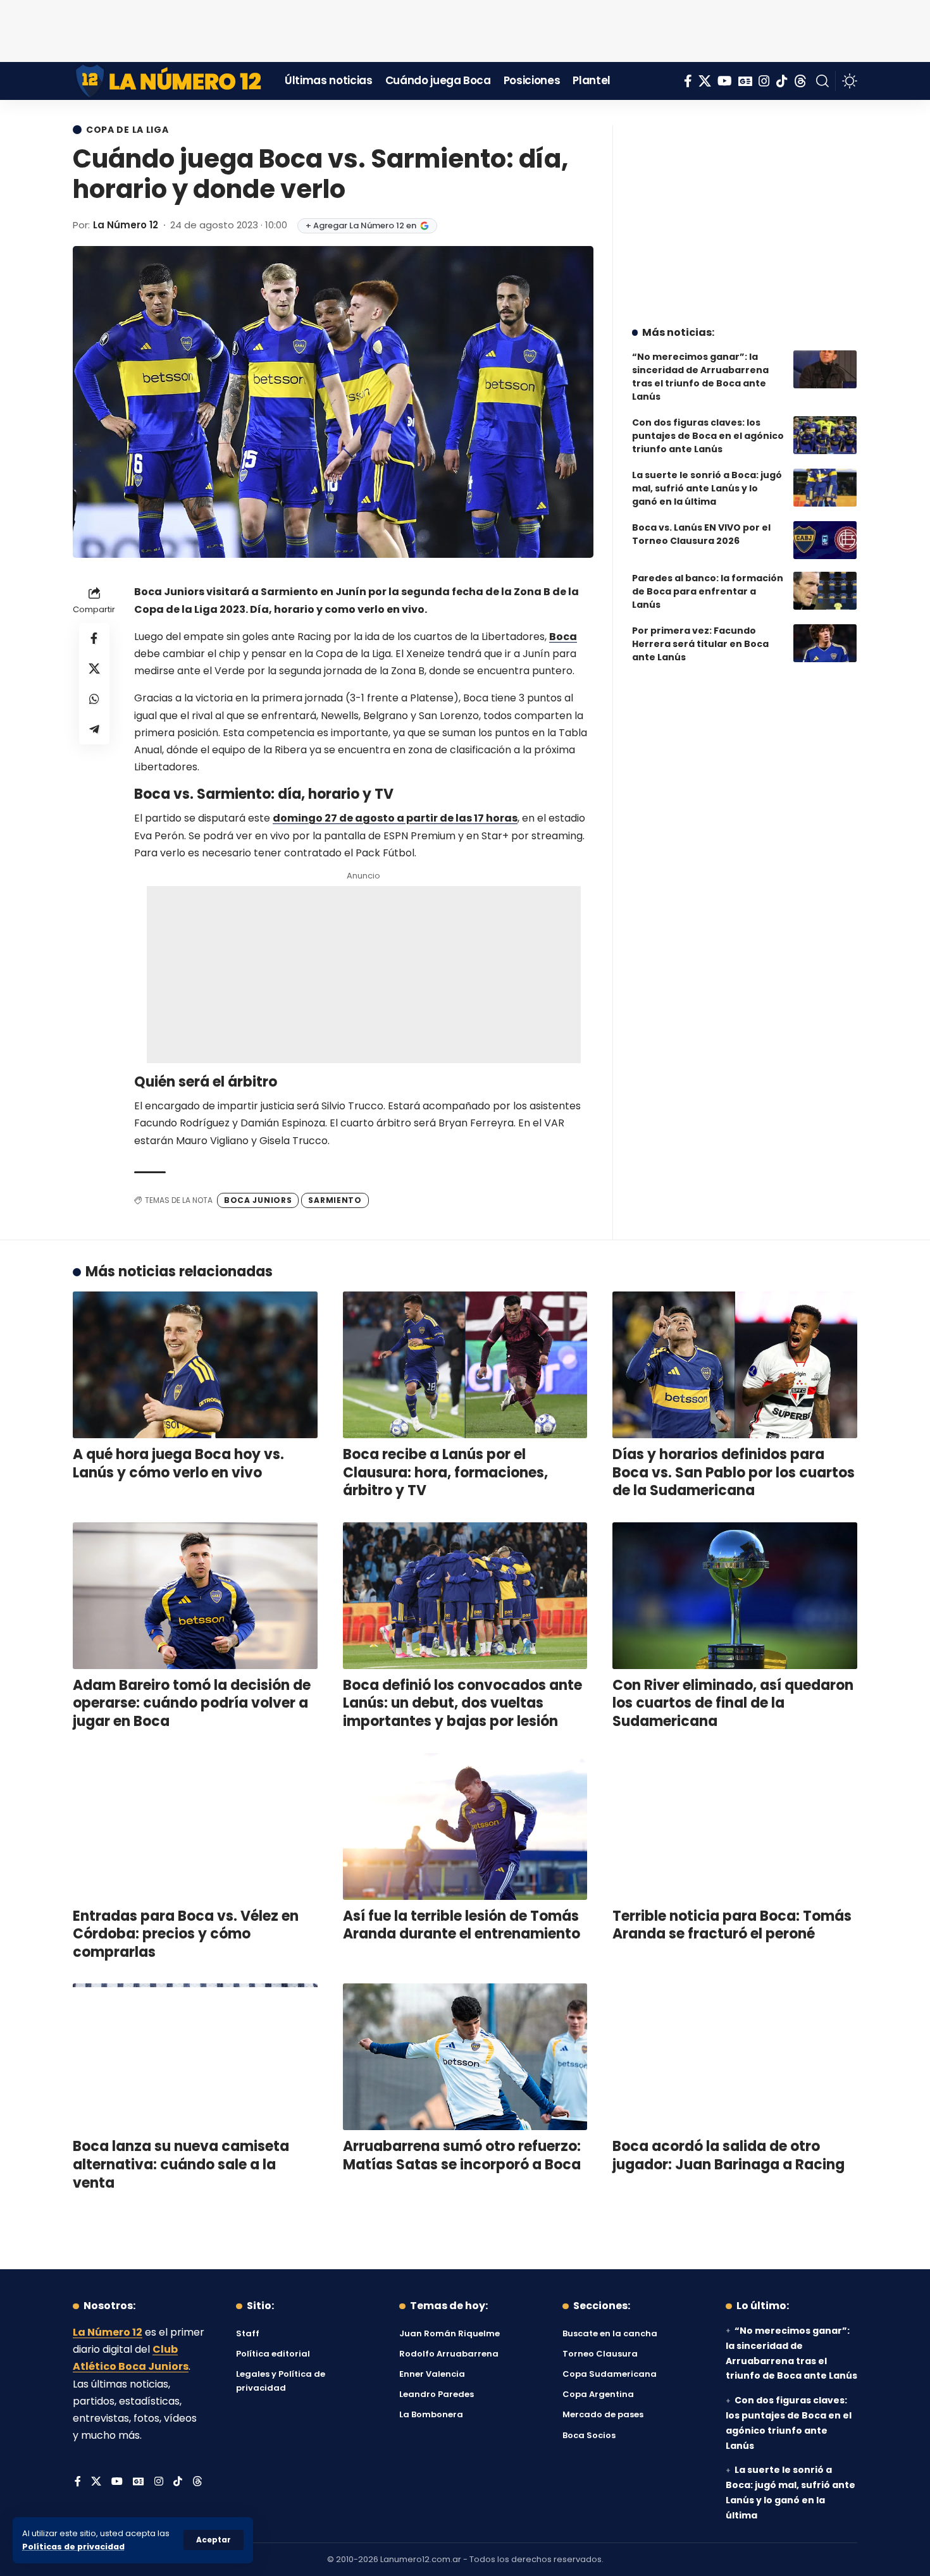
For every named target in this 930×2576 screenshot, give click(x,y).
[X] (705, 81)
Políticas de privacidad (73, 2547)
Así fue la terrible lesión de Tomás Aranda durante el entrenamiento (462, 1925)
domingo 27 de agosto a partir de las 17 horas (395, 818)
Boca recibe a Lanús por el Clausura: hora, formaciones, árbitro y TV (445, 1472)
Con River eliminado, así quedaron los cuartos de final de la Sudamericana (733, 1703)
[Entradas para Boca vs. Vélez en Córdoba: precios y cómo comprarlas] (195, 1827)
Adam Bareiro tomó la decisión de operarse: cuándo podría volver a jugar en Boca (192, 1703)
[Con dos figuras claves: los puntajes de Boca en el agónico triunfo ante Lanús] (825, 435)
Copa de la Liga (127, 130)
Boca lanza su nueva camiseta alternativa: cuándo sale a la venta (181, 2164)
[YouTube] (725, 81)
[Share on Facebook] (94, 638)
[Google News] (745, 81)
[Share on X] (94, 669)
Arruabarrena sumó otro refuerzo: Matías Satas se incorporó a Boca (462, 2155)
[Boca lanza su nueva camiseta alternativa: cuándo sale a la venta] (195, 2057)
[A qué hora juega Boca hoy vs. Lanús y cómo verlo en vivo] (195, 1365)
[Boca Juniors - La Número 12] (169, 81)
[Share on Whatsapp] (94, 699)
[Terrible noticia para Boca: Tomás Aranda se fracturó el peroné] (735, 1827)
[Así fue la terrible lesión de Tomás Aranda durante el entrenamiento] (465, 1827)
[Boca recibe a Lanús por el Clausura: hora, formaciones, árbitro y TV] (465, 1365)
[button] (214, 2540)
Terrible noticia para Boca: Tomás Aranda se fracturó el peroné (732, 1925)
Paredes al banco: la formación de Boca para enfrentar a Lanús (708, 591)
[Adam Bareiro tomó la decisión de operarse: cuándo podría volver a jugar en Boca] (195, 1596)
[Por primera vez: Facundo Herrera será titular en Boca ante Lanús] (825, 643)
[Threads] (800, 81)
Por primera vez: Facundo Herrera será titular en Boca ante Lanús (700, 644)
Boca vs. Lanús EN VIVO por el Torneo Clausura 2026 (701, 534)
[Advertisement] (465, 28)
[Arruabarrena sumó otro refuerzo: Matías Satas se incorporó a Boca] (465, 2057)
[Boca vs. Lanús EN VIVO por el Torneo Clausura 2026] (825, 540)
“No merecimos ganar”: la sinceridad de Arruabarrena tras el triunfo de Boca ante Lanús (700, 377)
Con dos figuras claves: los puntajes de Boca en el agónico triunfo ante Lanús (708, 436)
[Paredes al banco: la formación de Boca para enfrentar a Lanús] (825, 591)
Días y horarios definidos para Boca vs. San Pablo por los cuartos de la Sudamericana (734, 1472)
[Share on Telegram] (94, 729)
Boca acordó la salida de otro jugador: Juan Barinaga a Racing (728, 2155)
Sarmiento (335, 1200)
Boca (563, 637)
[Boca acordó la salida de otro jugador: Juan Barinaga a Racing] (735, 2057)
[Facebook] (688, 81)
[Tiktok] (782, 81)
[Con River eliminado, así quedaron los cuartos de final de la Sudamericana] (735, 1596)
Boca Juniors (258, 1200)
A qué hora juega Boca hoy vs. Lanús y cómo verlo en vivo (178, 1464)
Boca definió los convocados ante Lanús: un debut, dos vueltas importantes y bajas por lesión (462, 1703)
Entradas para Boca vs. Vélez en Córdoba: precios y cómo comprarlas (186, 1934)
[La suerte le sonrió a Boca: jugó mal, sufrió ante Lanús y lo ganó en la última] (825, 488)
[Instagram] (764, 81)
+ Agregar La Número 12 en (361, 225)
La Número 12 (126, 225)
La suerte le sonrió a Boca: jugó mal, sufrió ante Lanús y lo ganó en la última (707, 488)
